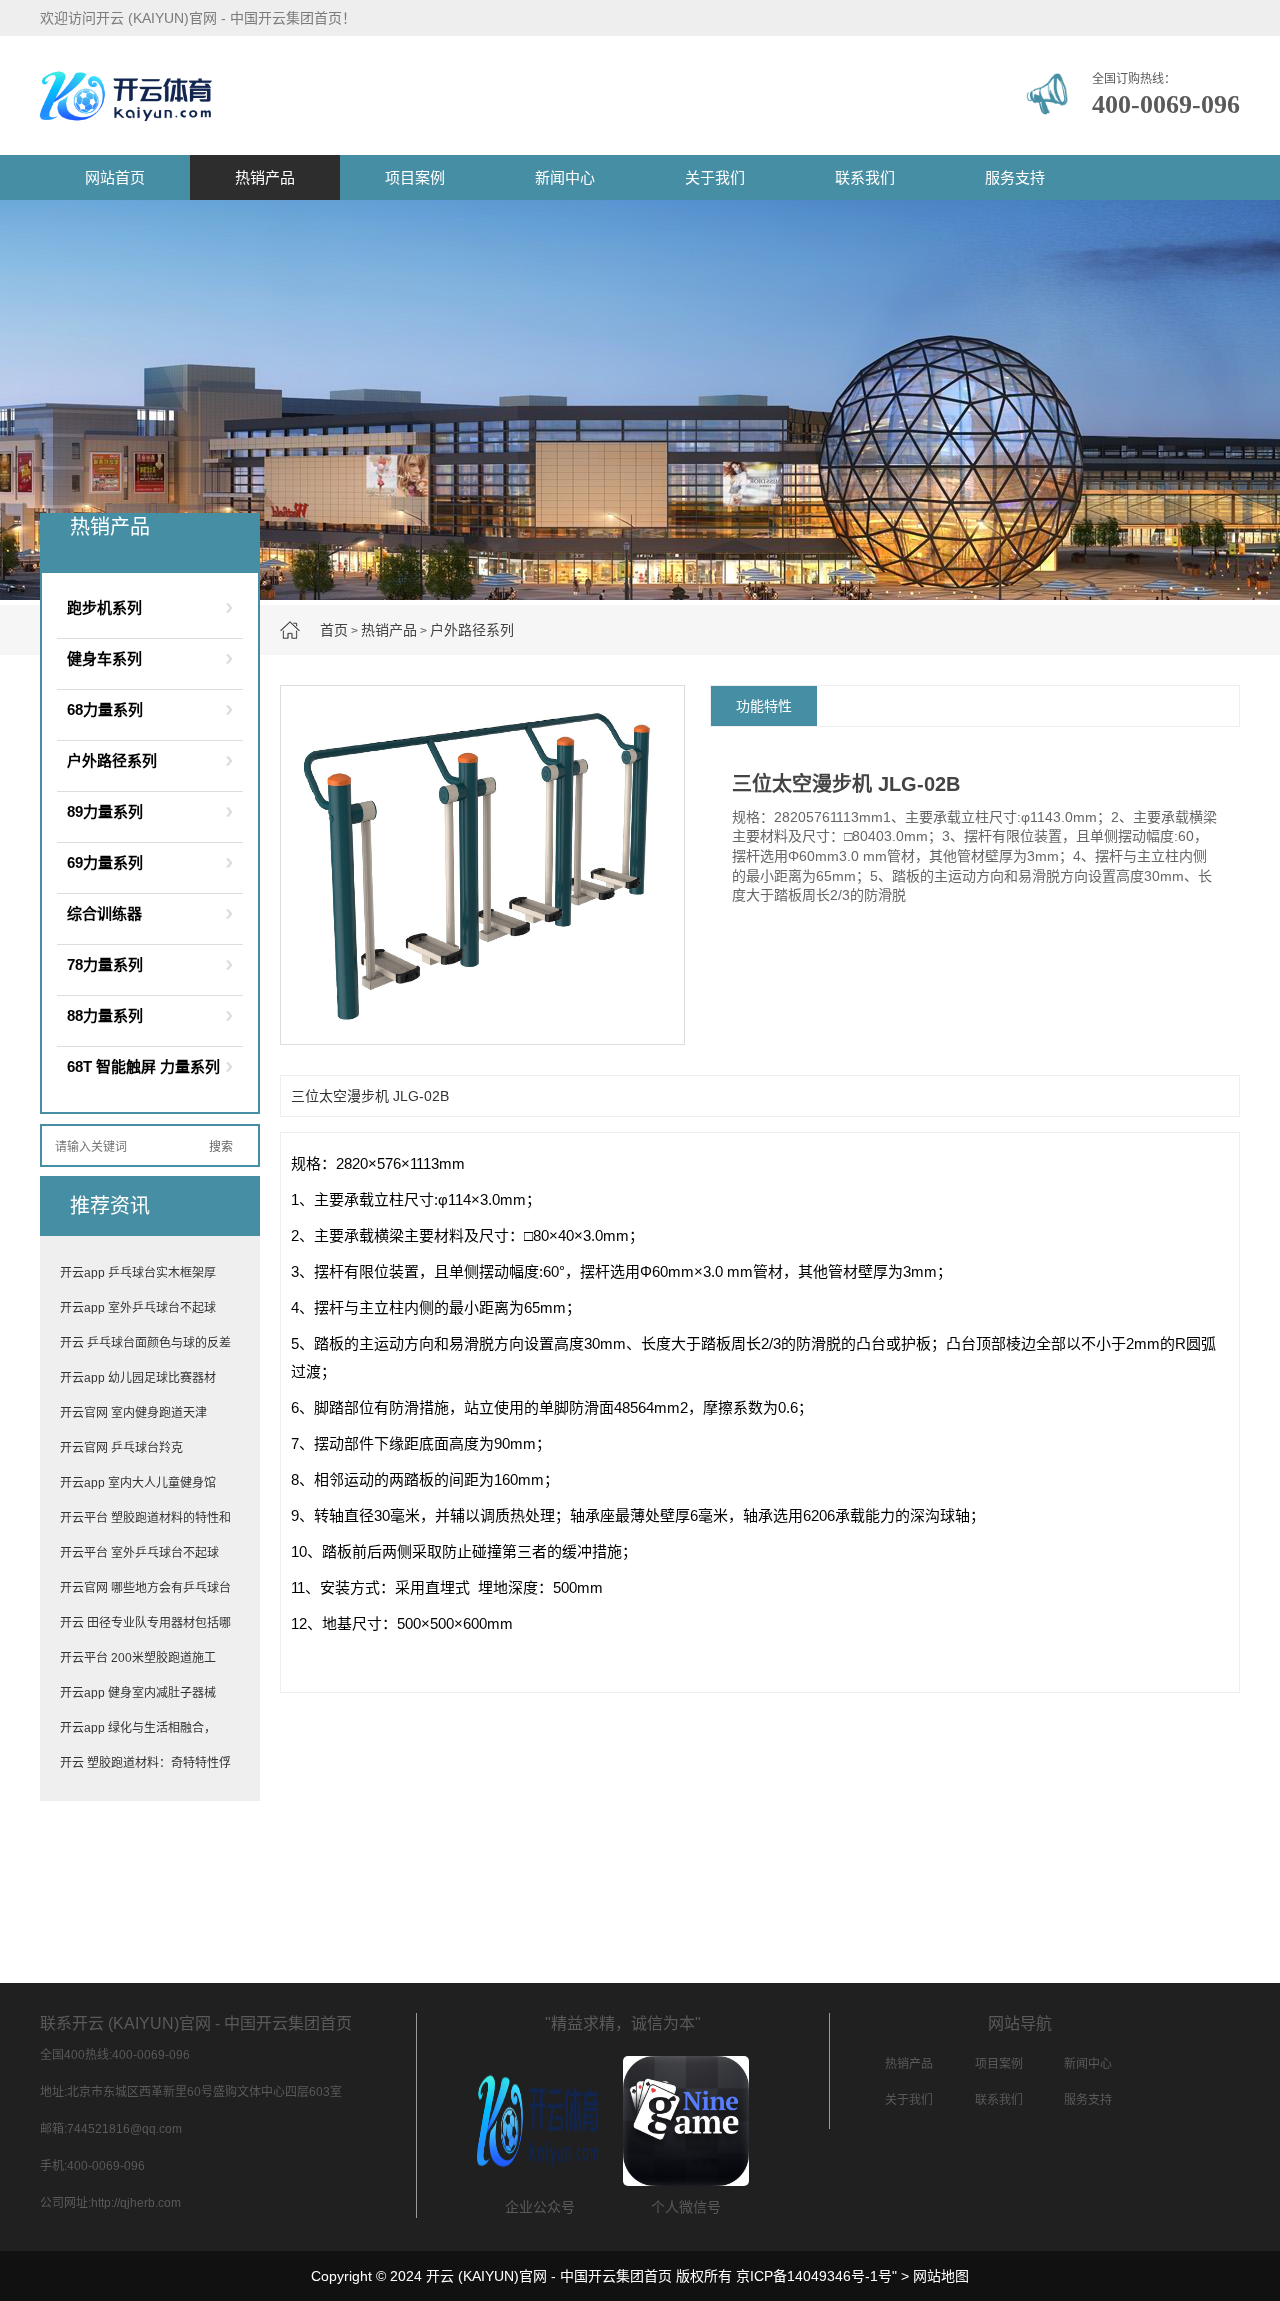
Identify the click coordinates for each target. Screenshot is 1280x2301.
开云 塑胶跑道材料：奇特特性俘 (145, 1763)
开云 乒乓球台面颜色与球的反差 (145, 1343)
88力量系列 (105, 1015)
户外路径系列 (472, 630)
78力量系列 (105, 964)
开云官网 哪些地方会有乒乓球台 (145, 1588)
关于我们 (715, 177)
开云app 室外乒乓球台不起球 (138, 1308)
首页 (334, 630)
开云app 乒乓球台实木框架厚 (138, 1273)
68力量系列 (105, 709)
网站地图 (941, 2276)
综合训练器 (104, 913)
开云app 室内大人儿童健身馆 (138, 1483)
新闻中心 (565, 177)
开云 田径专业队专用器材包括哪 (145, 1623)
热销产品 (265, 177)
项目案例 (415, 177)
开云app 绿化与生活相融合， (138, 1728)
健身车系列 (104, 658)
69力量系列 (105, 862)
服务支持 (1015, 177)
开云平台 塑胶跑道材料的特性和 (145, 1518)
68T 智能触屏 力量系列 (143, 1066)
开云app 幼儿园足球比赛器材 (138, 1378)
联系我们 (865, 177)
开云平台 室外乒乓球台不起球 (139, 1553)
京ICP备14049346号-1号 (814, 2276)
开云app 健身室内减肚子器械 (138, 1693)
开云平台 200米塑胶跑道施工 (138, 1658)
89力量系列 (105, 811)
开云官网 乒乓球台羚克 (121, 1448)
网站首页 (115, 177)
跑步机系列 (104, 607)
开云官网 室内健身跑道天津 (133, 1413)
